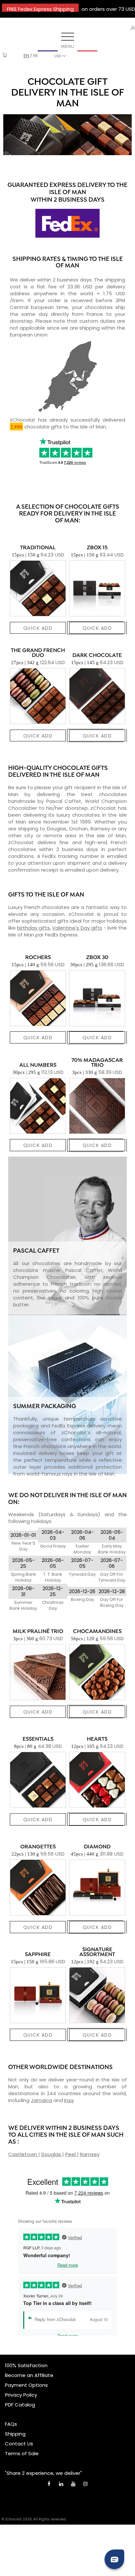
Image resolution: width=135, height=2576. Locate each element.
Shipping (15, 2434)
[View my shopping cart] (5, 56)
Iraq (69, 2100)
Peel (71, 2154)
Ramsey (90, 2154)
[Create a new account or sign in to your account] (133, 28)
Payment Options (26, 2385)
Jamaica (41, 2100)
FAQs (11, 2424)
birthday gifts (33, 928)
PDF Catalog (20, 2405)
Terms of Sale (22, 2453)
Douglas (52, 2154)
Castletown (23, 2154)
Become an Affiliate (29, 2375)
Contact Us (19, 2444)
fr (35, 56)
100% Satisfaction (26, 2365)
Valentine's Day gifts (77, 928)
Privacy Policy (21, 2395)
